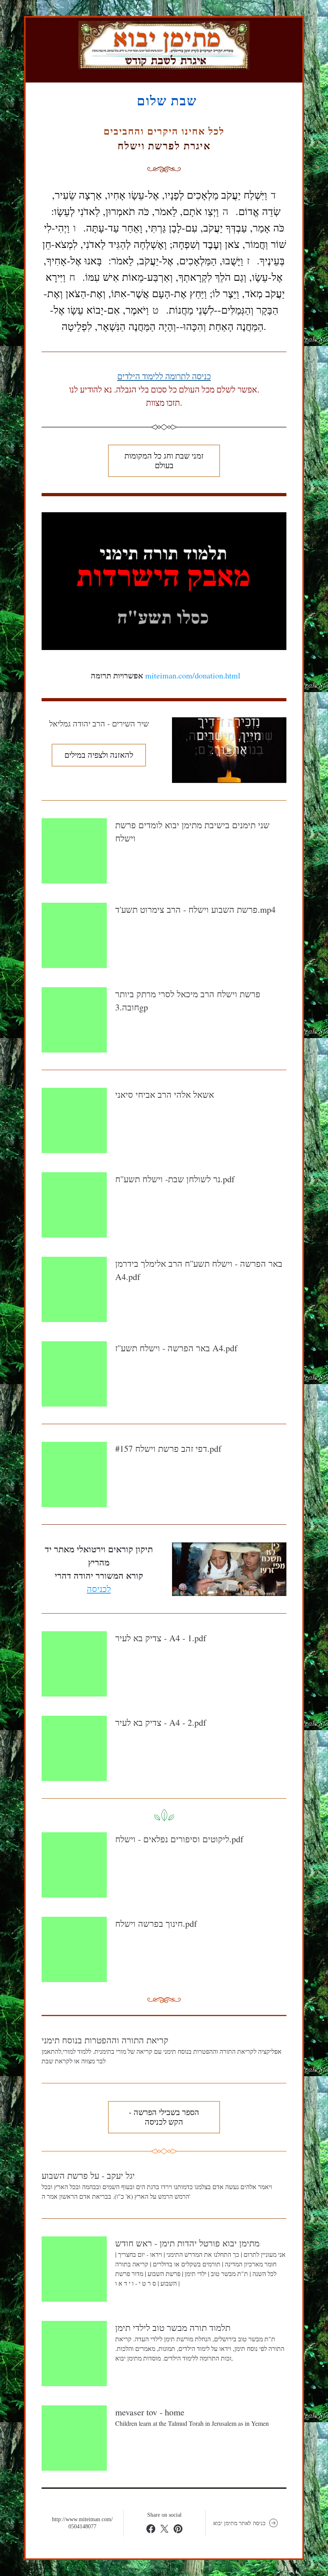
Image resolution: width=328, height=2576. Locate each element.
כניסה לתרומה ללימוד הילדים (164, 376)
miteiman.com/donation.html (193, 675)
